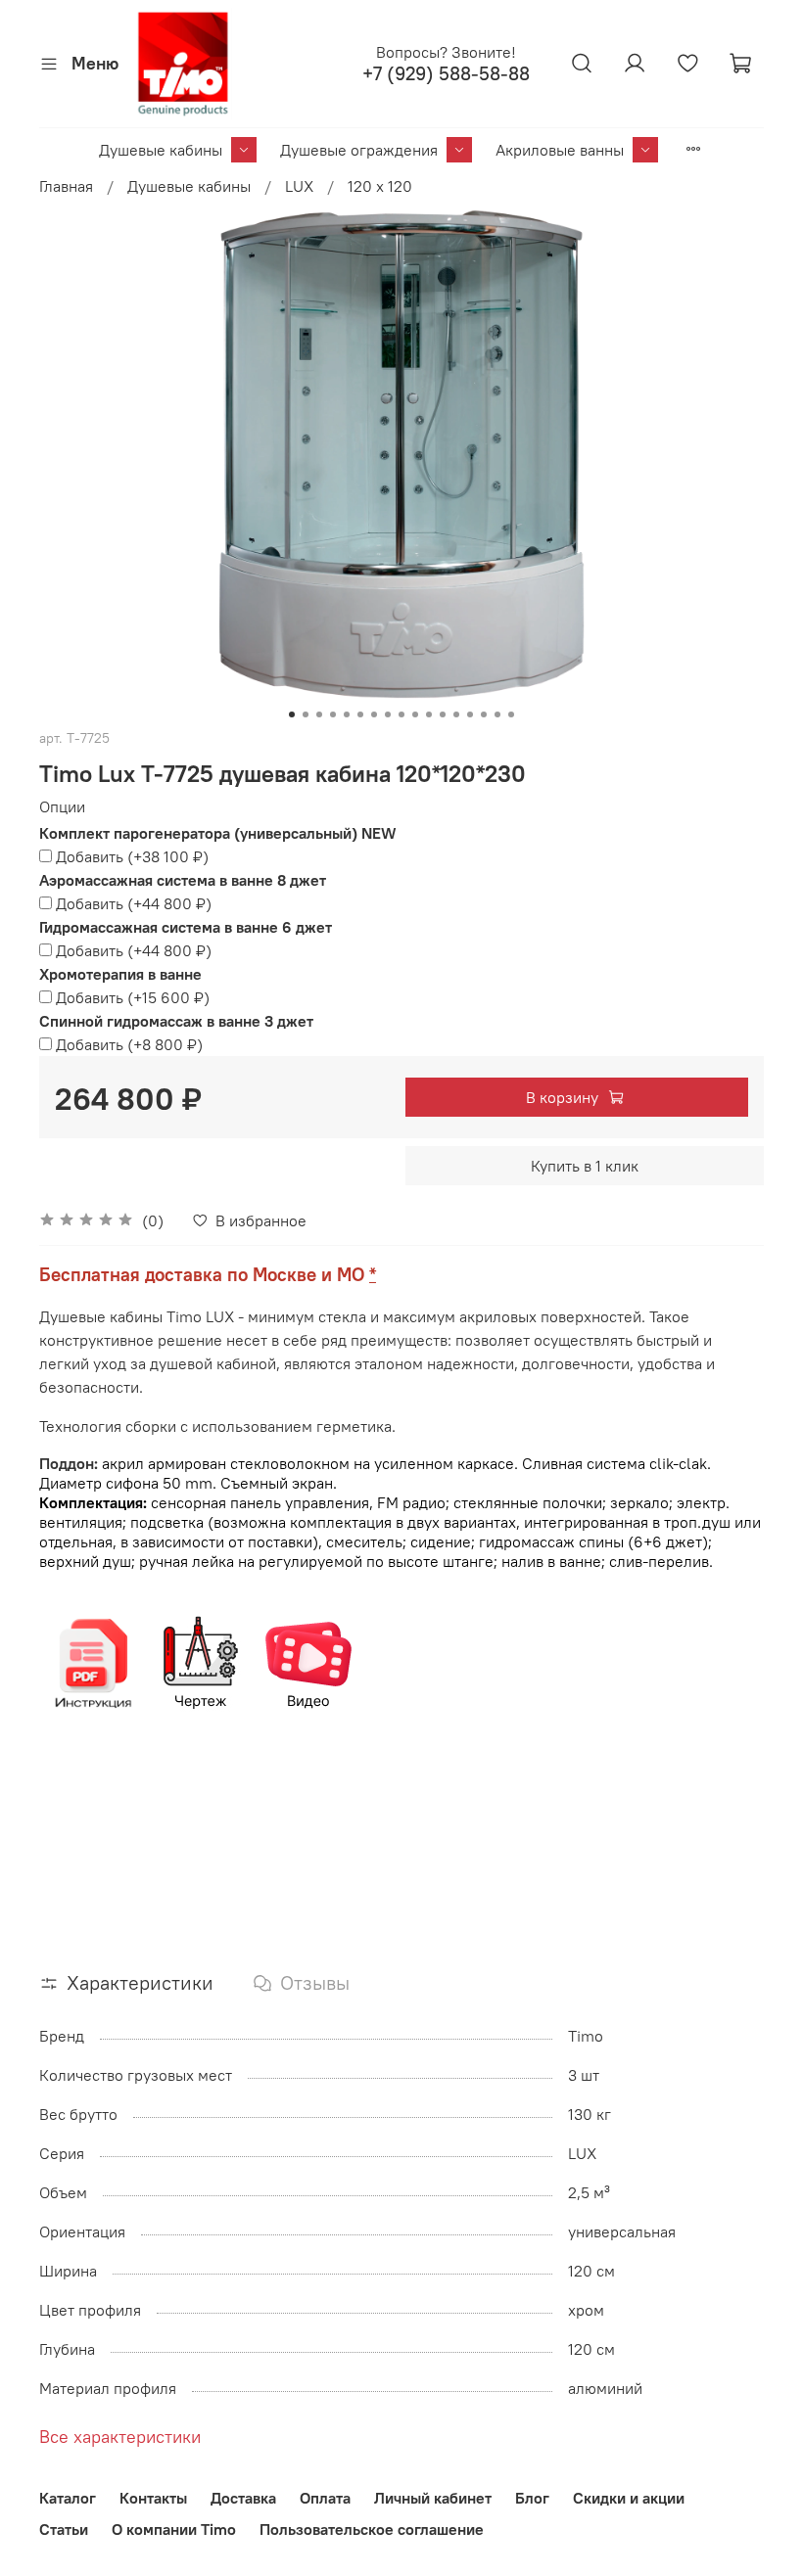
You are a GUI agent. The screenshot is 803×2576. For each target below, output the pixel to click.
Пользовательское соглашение (372, 2529)
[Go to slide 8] (388, 714)
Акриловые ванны (560, 150)
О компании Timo (174, 2529)
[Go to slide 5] (347, 714)
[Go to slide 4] (333, 714)
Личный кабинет (433, 2498)
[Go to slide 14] (470, 714)
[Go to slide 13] (456, 714)
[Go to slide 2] (306, 714)
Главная (66, 186)
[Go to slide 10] (415, 714)
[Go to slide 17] (511, 714)
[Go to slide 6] (360, 714)
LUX (299, 186)
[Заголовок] (93, 1662)
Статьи (64, 2529)
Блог (532, 2498)
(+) (132, 856)
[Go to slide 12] (443, 714)
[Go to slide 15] (484, 714)
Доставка (243, 2498)
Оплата (325, 2498)
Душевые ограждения (359, 150)
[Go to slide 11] (429, 714)
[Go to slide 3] (319, 714)
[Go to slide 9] (401, 714)
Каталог (68, 2498)
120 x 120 (380, 186)
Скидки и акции (629, 2498)
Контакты (153, 2498)
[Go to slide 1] (292, 714)
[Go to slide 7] (374, 714)
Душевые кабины (161, 150)
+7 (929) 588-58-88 (446, 74)
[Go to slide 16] (497, 714)
